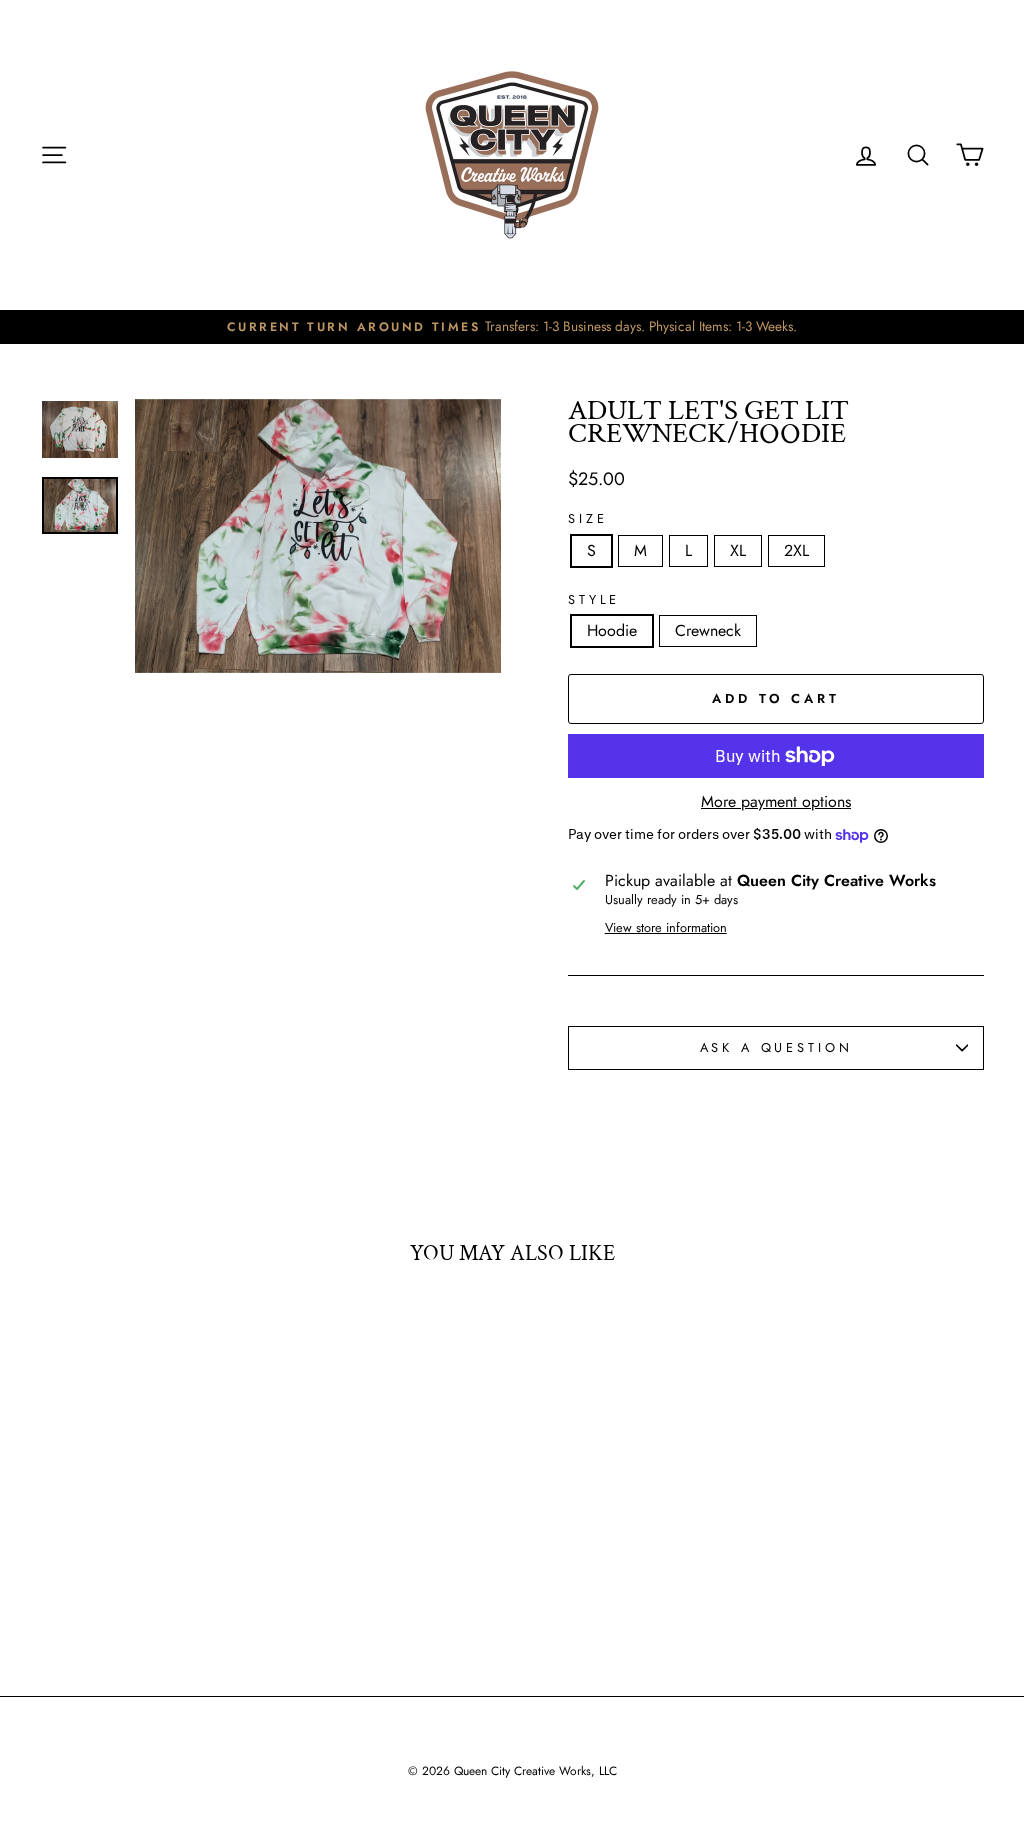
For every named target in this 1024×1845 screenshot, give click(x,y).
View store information (666, 928)
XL (738, 550)
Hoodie (612, 630)
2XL (796, 550)
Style (594, 600)
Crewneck (708, 630)
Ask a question (776, 1047)
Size (587, 519)
